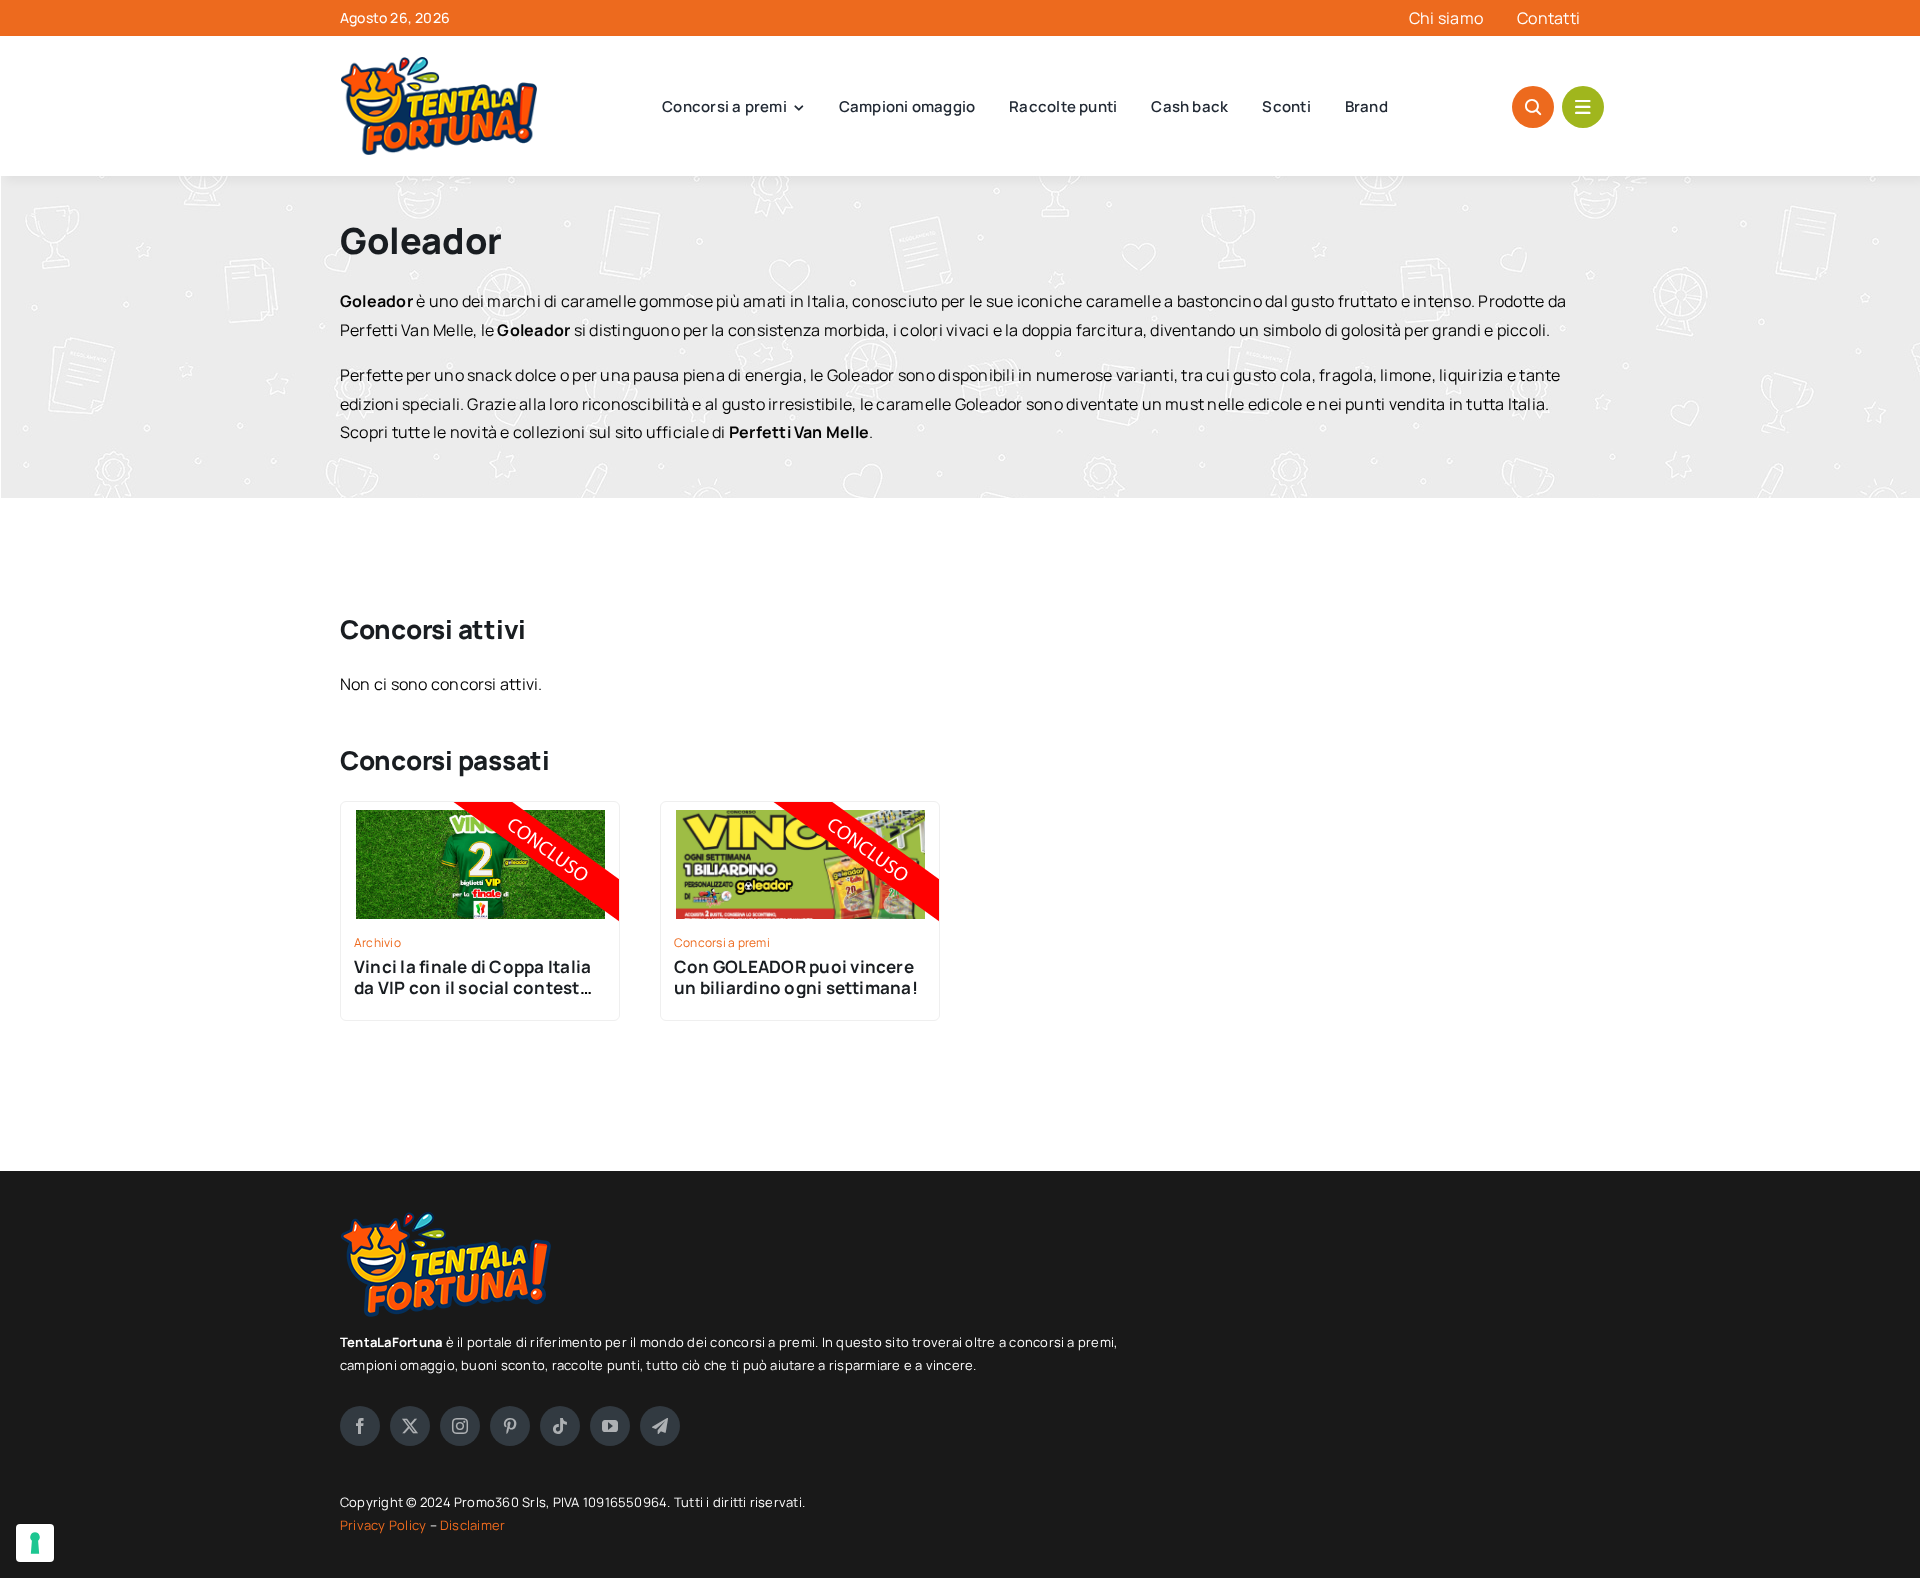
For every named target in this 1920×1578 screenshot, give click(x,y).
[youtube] (610, 1426)
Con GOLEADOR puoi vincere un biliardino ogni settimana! (796, 977)
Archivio (377, 942)
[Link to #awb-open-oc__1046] (1533, 107)
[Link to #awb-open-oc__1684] (1583, 107)
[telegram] (660, 1426)
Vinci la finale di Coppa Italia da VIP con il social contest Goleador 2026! (472, 987)
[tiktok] (560, 1426)
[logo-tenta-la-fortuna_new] (439, 65)
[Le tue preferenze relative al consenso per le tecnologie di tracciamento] (35, 1543)
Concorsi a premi (722, 942)
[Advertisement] (1394, 1351)
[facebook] (360, 1426)
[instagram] (460, 1426)
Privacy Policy (385, 1525)
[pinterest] (510, 1426)
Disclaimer (472, 1525)
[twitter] (410, 1426)
